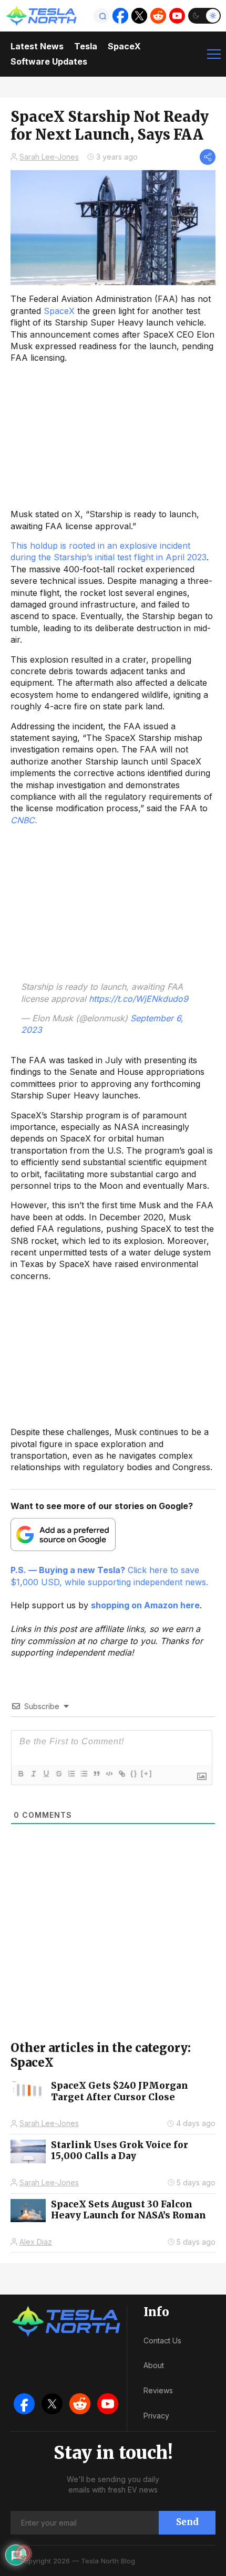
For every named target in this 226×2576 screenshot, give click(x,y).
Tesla (86, 46)
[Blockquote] (96, 1774)
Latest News (37, 46)
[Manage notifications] (23, 2553)
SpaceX (124, 46)
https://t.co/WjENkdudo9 (138, 999)
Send (187, 2522)
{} (134, 1773)
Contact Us (162, 2341)
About (154, 2365)
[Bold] (20, 1774)
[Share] (208, 157)
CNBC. (24, 820)
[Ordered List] (71, 1774)
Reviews (158, 2390)
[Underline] (46, 1774)
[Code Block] (109, 1774)
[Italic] (33, 1774)
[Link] (121, 1774)
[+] (147, 1773)
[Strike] (58, 1774)
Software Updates (49, 61)
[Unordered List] (84, 1774)
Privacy (156, 2416)
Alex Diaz (36, 2242)
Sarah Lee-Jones (49, 157)
